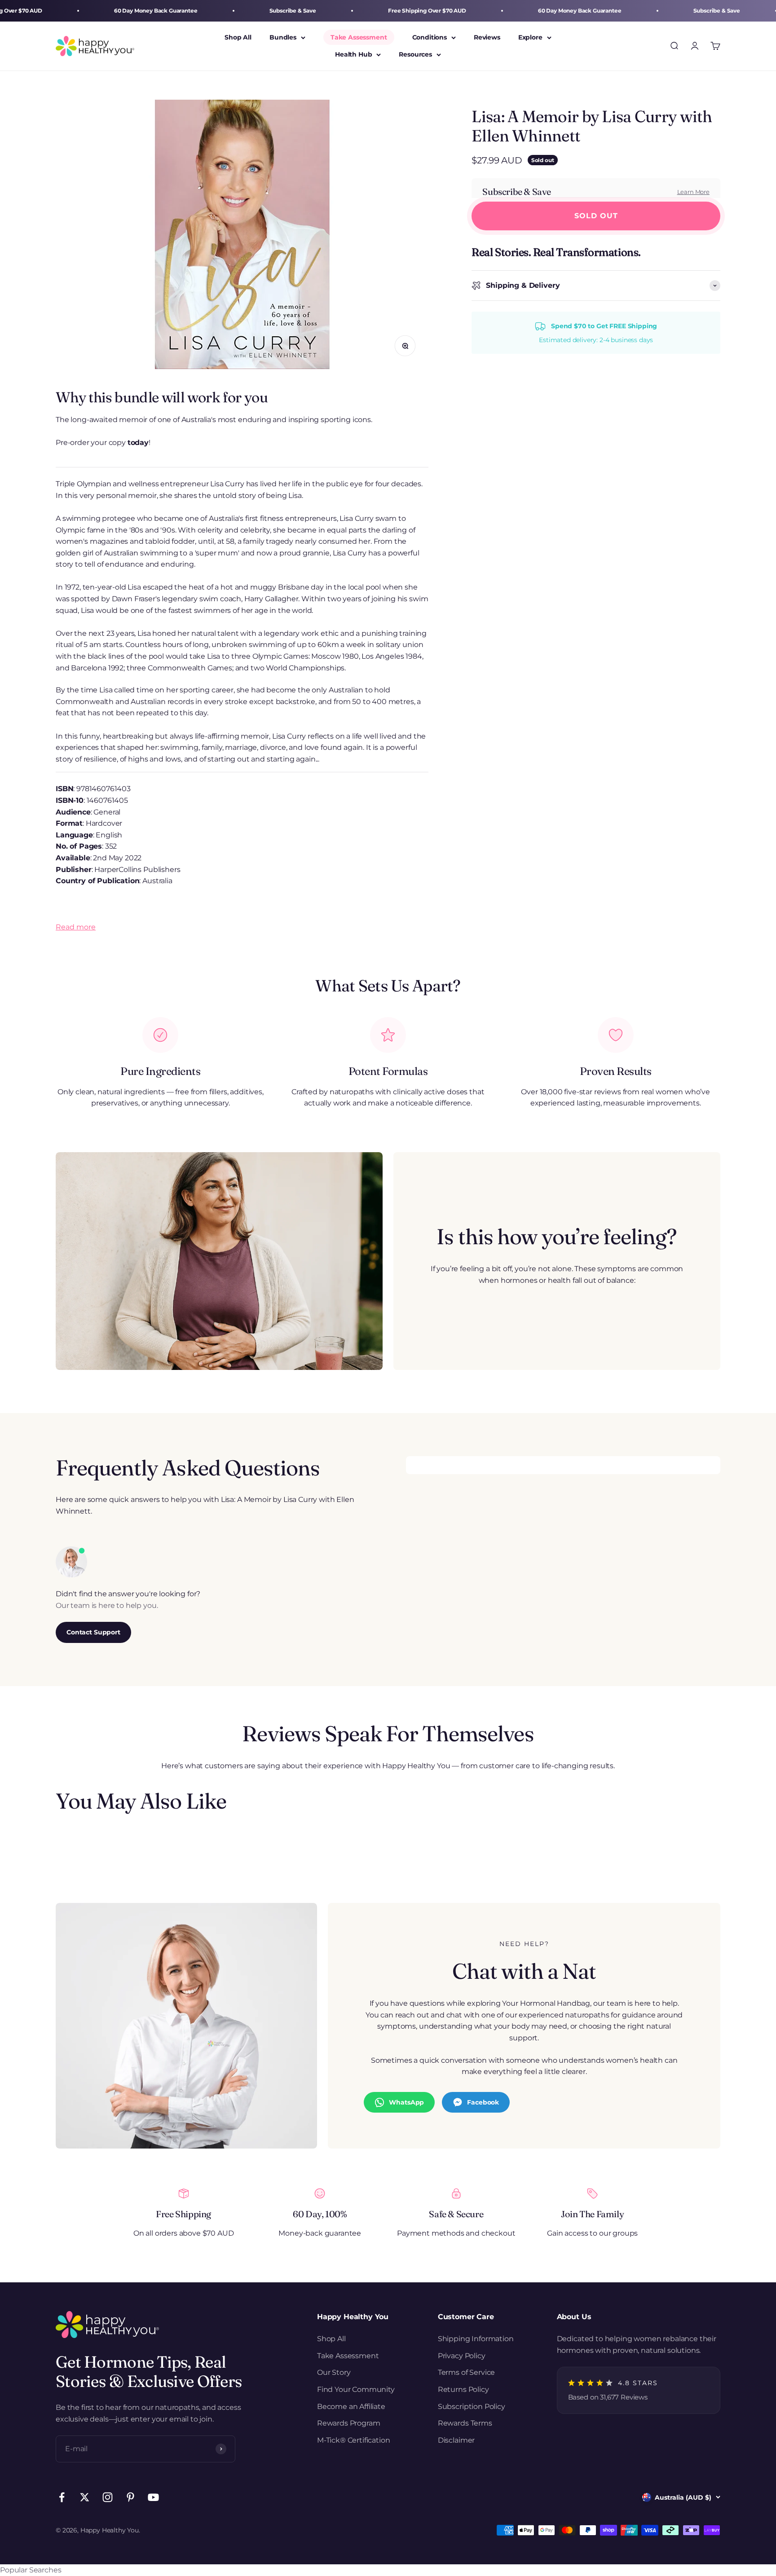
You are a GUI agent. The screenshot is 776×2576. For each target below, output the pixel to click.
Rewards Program (349, 2423)
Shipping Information (476, 2339)
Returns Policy (463, 2389)
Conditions (430, 37)
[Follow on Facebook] (62, 2497)
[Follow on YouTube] (153, 2497)
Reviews (487, 37)
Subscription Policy (472, 2406)
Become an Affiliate (351, 2406)
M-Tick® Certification (354, 2440)
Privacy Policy (462, 2356)
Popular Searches (31, 2570)
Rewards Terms (465, 2423)
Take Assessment (359, 37)
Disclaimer (456, 2440)
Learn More (693, 192)
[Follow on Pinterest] (130, 2497)
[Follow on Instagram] (108, 2497)
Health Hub (353, 55)
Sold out (596, 216)
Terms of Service (466, 2372)
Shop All (238, 37)
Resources (415, 55)
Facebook (483, 2102)
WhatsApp (406, 2102)
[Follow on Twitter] (85, 2497)
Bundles (283, 37)
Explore (530, 37)
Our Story (334, 2372)
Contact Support (93, 1632)
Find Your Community (356, 2389)
